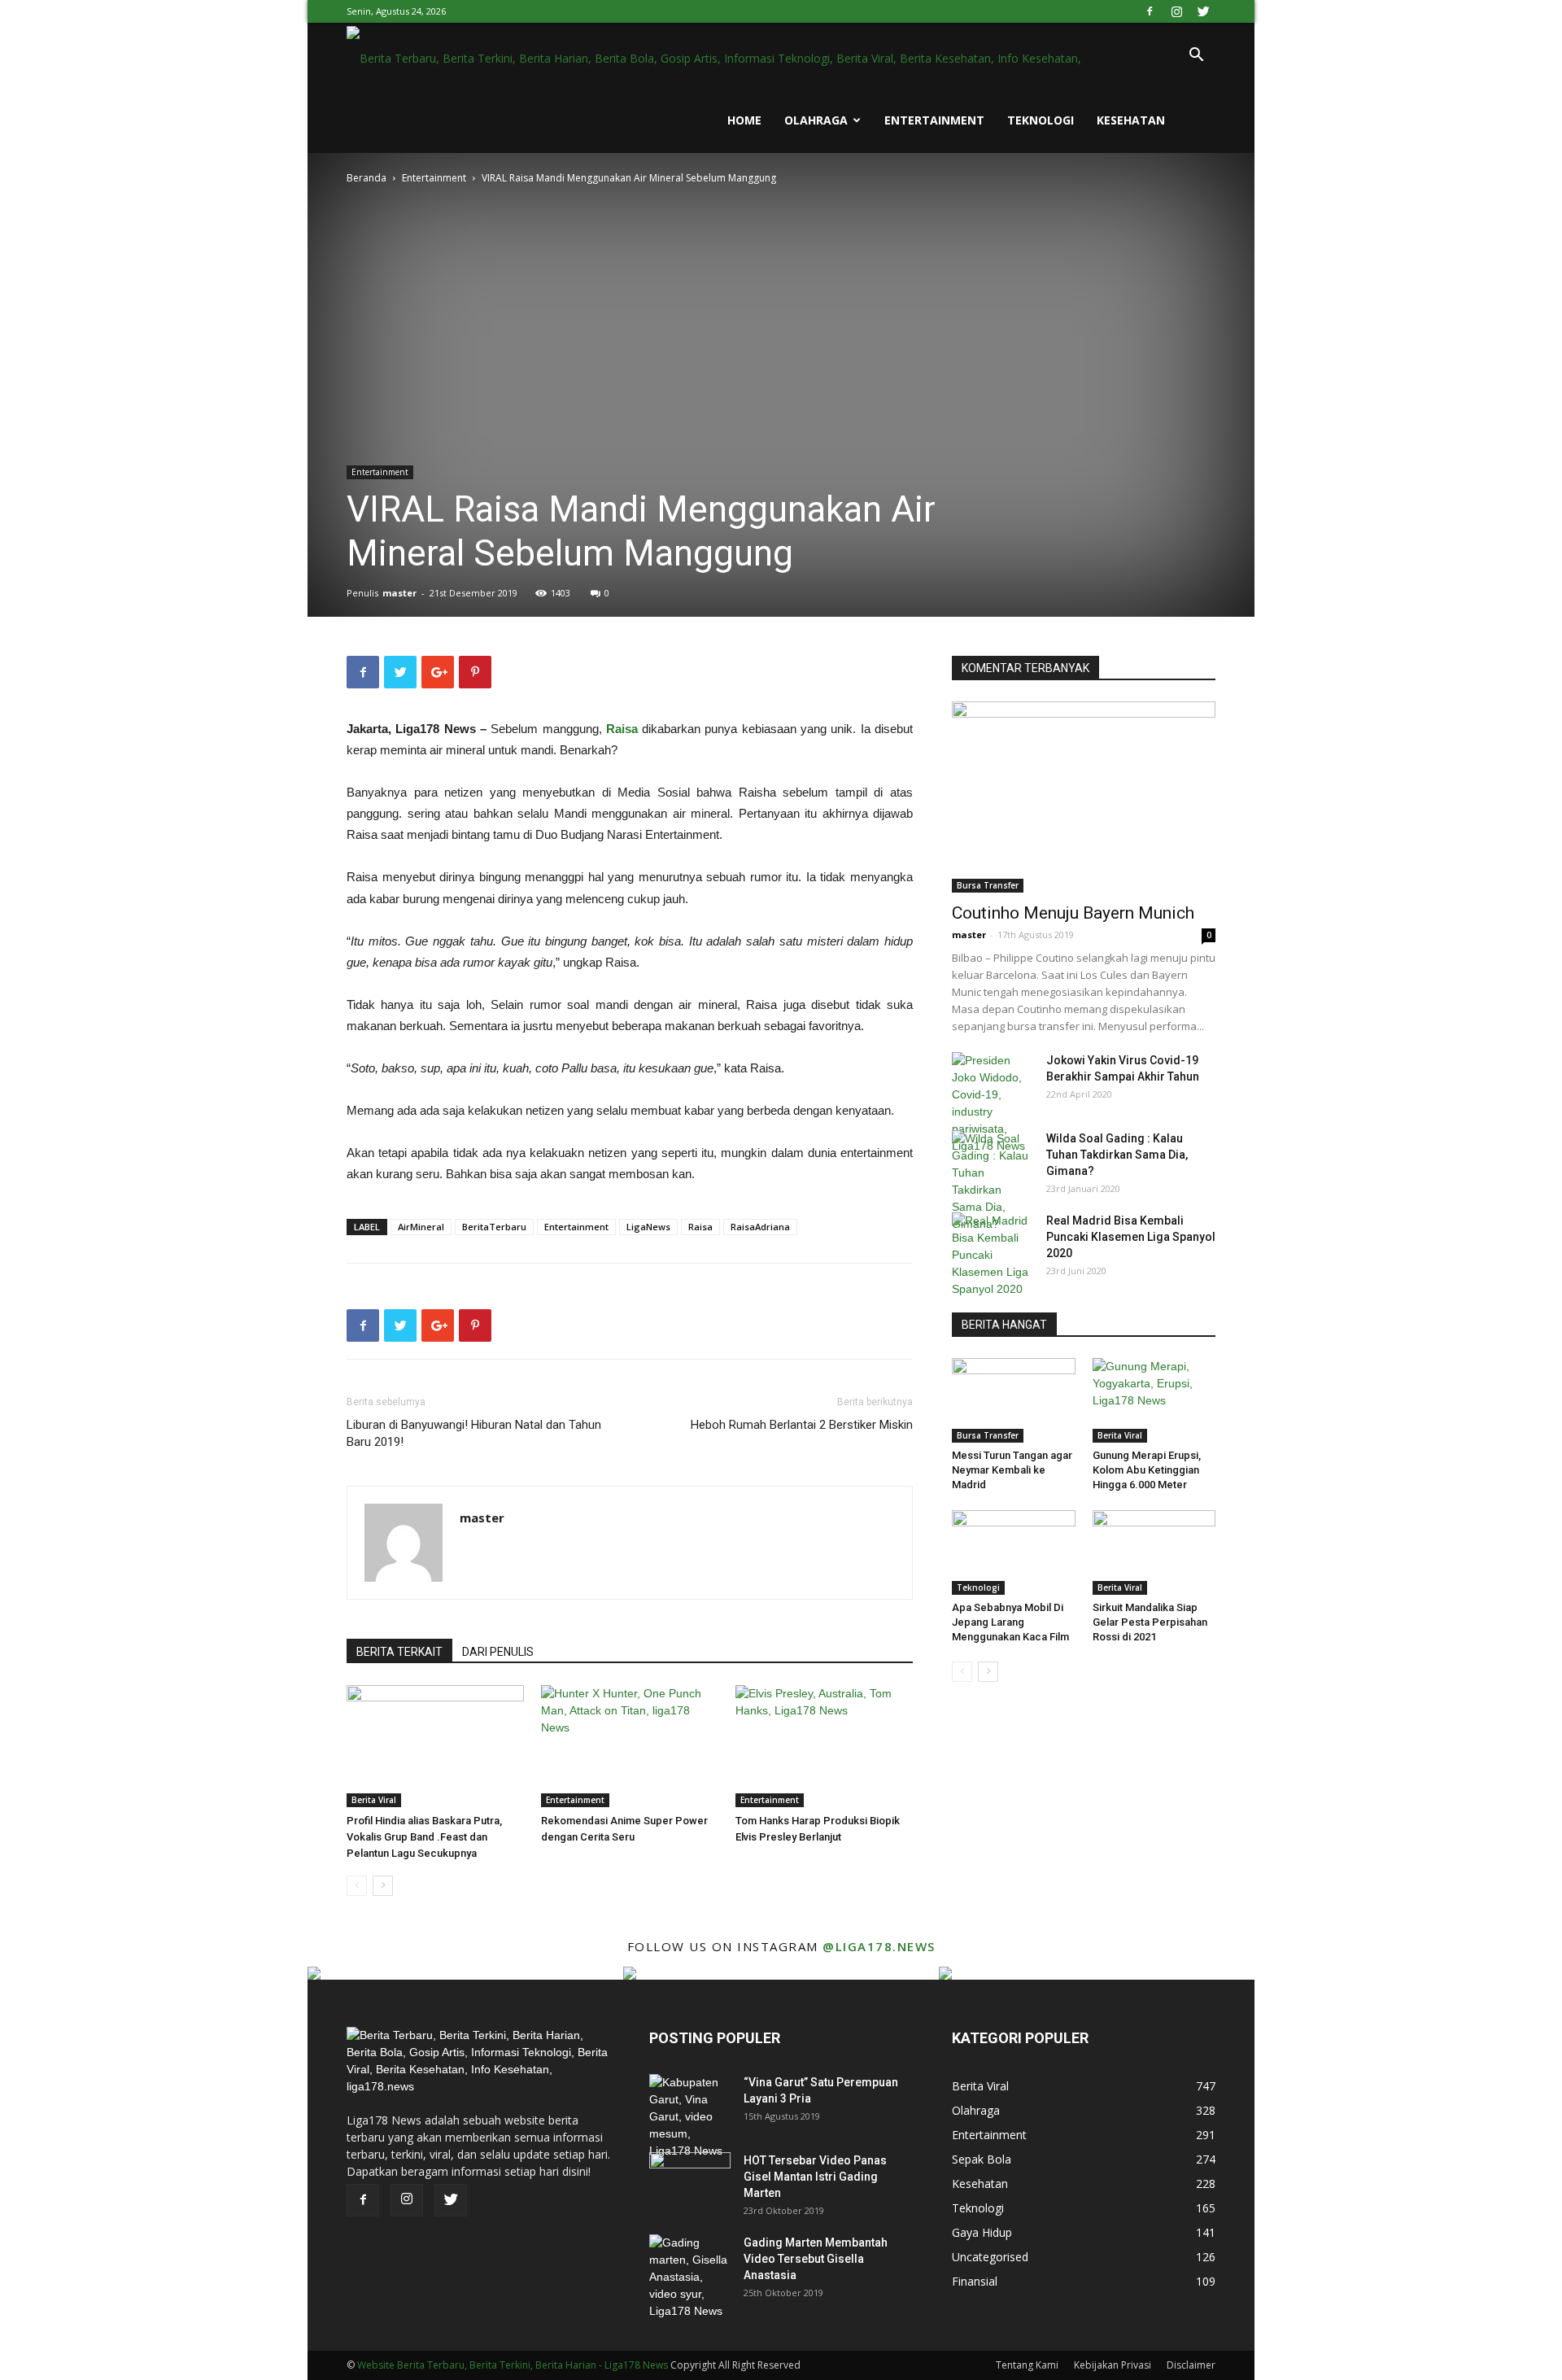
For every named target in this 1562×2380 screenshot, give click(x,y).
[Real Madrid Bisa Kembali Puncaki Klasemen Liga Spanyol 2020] (993, 1255)
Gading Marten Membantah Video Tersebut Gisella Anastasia (816, 2259)
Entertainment (934, 120)
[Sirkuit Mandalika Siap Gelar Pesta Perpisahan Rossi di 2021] (1154, 1552)
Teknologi (1041, 120)
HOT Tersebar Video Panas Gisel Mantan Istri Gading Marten (815, 2177)
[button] (1196, 57)
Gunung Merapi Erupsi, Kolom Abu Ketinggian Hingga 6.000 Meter (1147, 1470)
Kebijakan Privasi (1113, 2365)
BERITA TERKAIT (399, 1652)
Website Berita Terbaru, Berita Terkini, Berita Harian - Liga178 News (513, 2365)
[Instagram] (1176, 11)
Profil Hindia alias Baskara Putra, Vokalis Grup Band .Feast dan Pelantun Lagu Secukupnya (424, 1837)
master (399, 593)
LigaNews (648, 1227)
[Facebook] (1150, 11)
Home (744, 120)
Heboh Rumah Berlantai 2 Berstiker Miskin (802, 1425)
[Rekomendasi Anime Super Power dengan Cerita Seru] (630, 1746)
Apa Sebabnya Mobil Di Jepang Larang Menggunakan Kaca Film (1010, 1622)
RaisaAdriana (760, 1227)
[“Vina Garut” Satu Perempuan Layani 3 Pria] (690, 2117)
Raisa (700, 1227)
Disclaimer (1191, 2365)
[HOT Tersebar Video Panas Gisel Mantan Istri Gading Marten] (690, 2181)
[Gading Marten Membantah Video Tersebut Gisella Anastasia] (690, 2277)
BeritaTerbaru (494, 1227)
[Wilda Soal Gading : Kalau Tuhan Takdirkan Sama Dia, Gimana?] (993, 1181)
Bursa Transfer (988, 885)
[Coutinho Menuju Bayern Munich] (1084, 797)
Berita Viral (374, 1800)
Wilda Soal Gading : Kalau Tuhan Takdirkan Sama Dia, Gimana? (1117, 1155)
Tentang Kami (1027, 2365)
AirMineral (421, 1227)
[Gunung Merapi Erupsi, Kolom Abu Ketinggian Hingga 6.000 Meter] (1154, 1400)
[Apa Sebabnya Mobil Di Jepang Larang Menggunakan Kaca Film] (1014, 1552)
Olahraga (816, 120)
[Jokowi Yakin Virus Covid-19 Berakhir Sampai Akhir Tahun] (993, 1103)
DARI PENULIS (498, 1652)
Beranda (367, 178)
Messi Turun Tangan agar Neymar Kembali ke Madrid (1012, 1470)
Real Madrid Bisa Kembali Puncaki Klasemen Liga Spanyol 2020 (1131, 1237)
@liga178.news (879, 1946)
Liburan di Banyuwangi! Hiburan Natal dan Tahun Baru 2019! (474, 1433)
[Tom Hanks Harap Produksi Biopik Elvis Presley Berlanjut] (824, 1746)
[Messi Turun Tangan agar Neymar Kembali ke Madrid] (1014, 1400)
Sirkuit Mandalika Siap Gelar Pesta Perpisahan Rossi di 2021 (1150, 1622)
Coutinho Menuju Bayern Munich (1073, 913)
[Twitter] (1203, 11)
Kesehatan (1131, 120)
